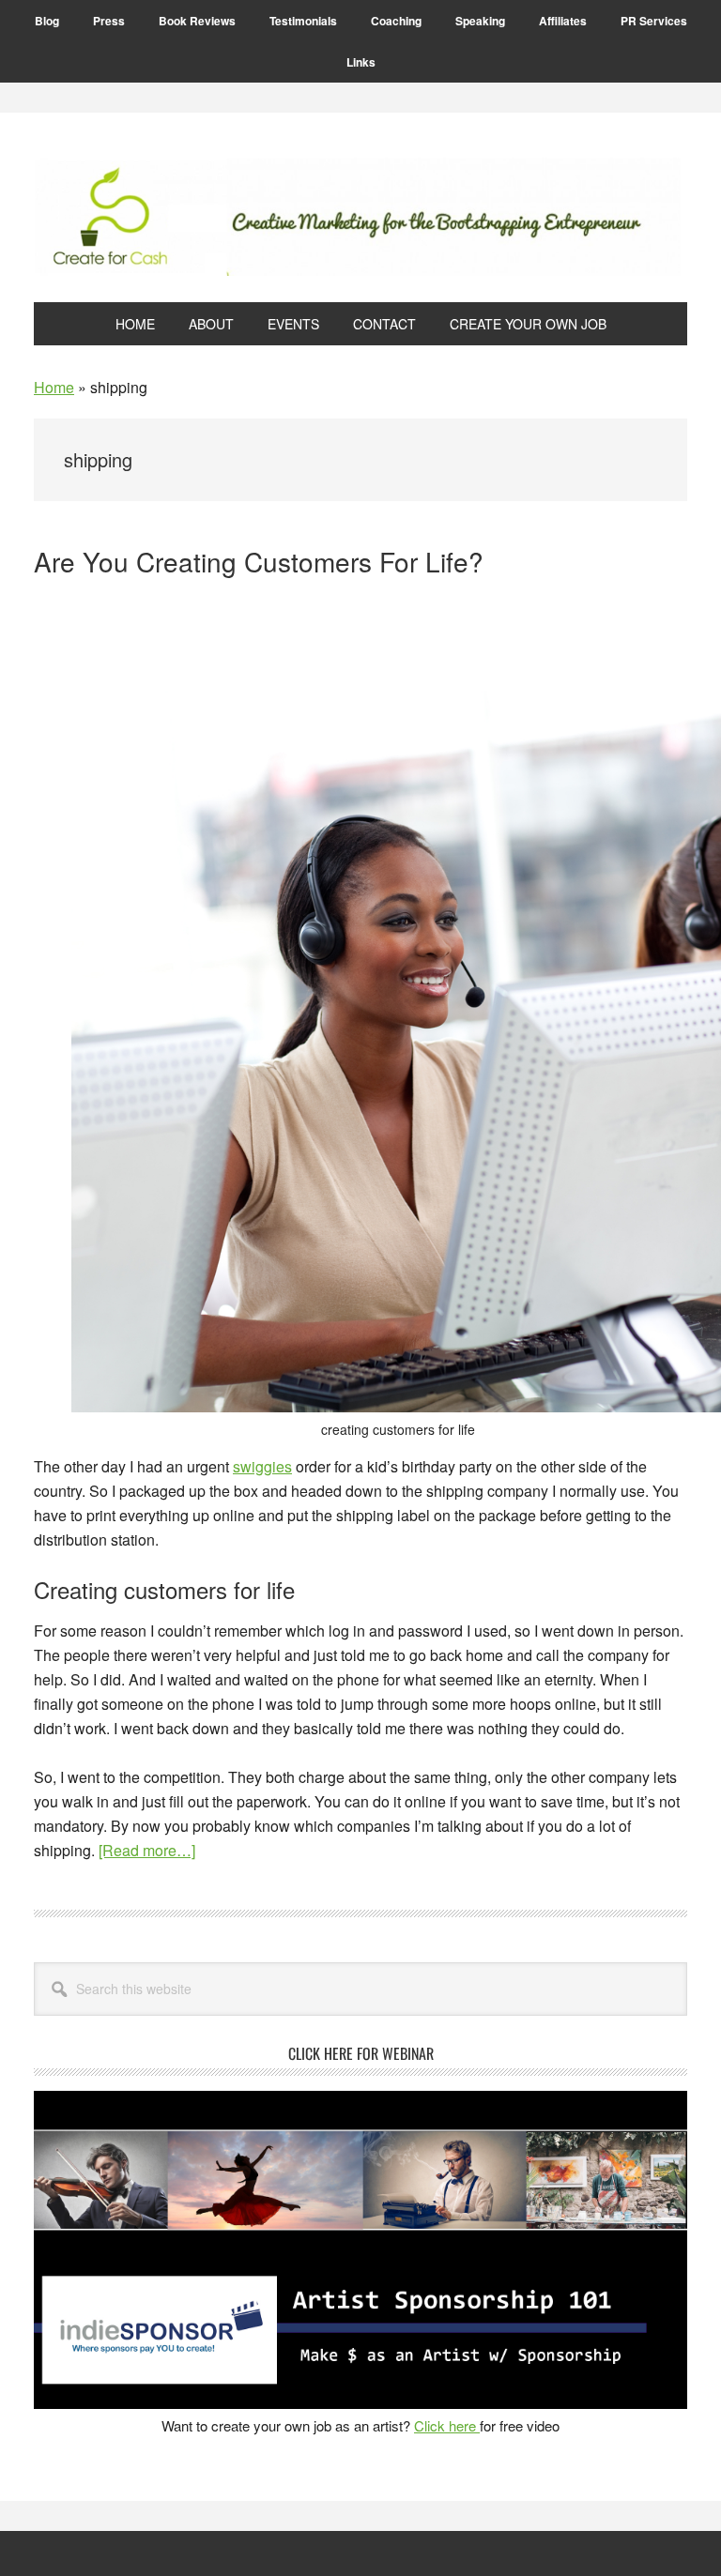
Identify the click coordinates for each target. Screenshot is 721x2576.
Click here (447, 2425)
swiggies (262, 1466)
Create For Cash (360, 217)
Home (54, 387)
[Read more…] (147, 1850)
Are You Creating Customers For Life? (259, 561)
